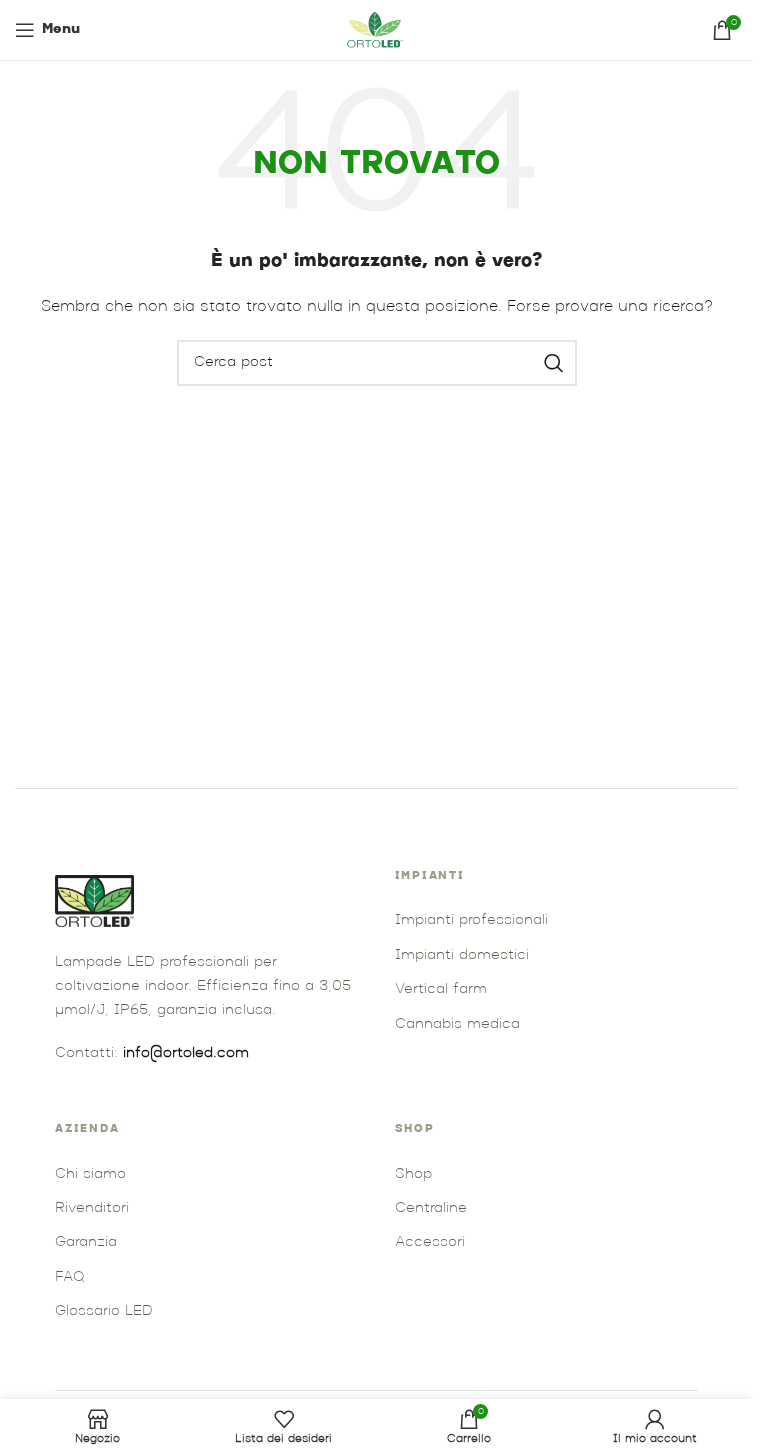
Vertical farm (441, 989)
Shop (413, 1174)
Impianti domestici (462, 955)
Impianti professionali (471, 920)
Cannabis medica (457, 1024)
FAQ (69, 1277)
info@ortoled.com (186, 1053)
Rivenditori (92, 1208)
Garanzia (86, 1242)
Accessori (430, 1242)
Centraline (431, 1208)
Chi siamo (90, 1174)
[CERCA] (554, 363)
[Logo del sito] (377, 30)
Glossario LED (104, 1311)
